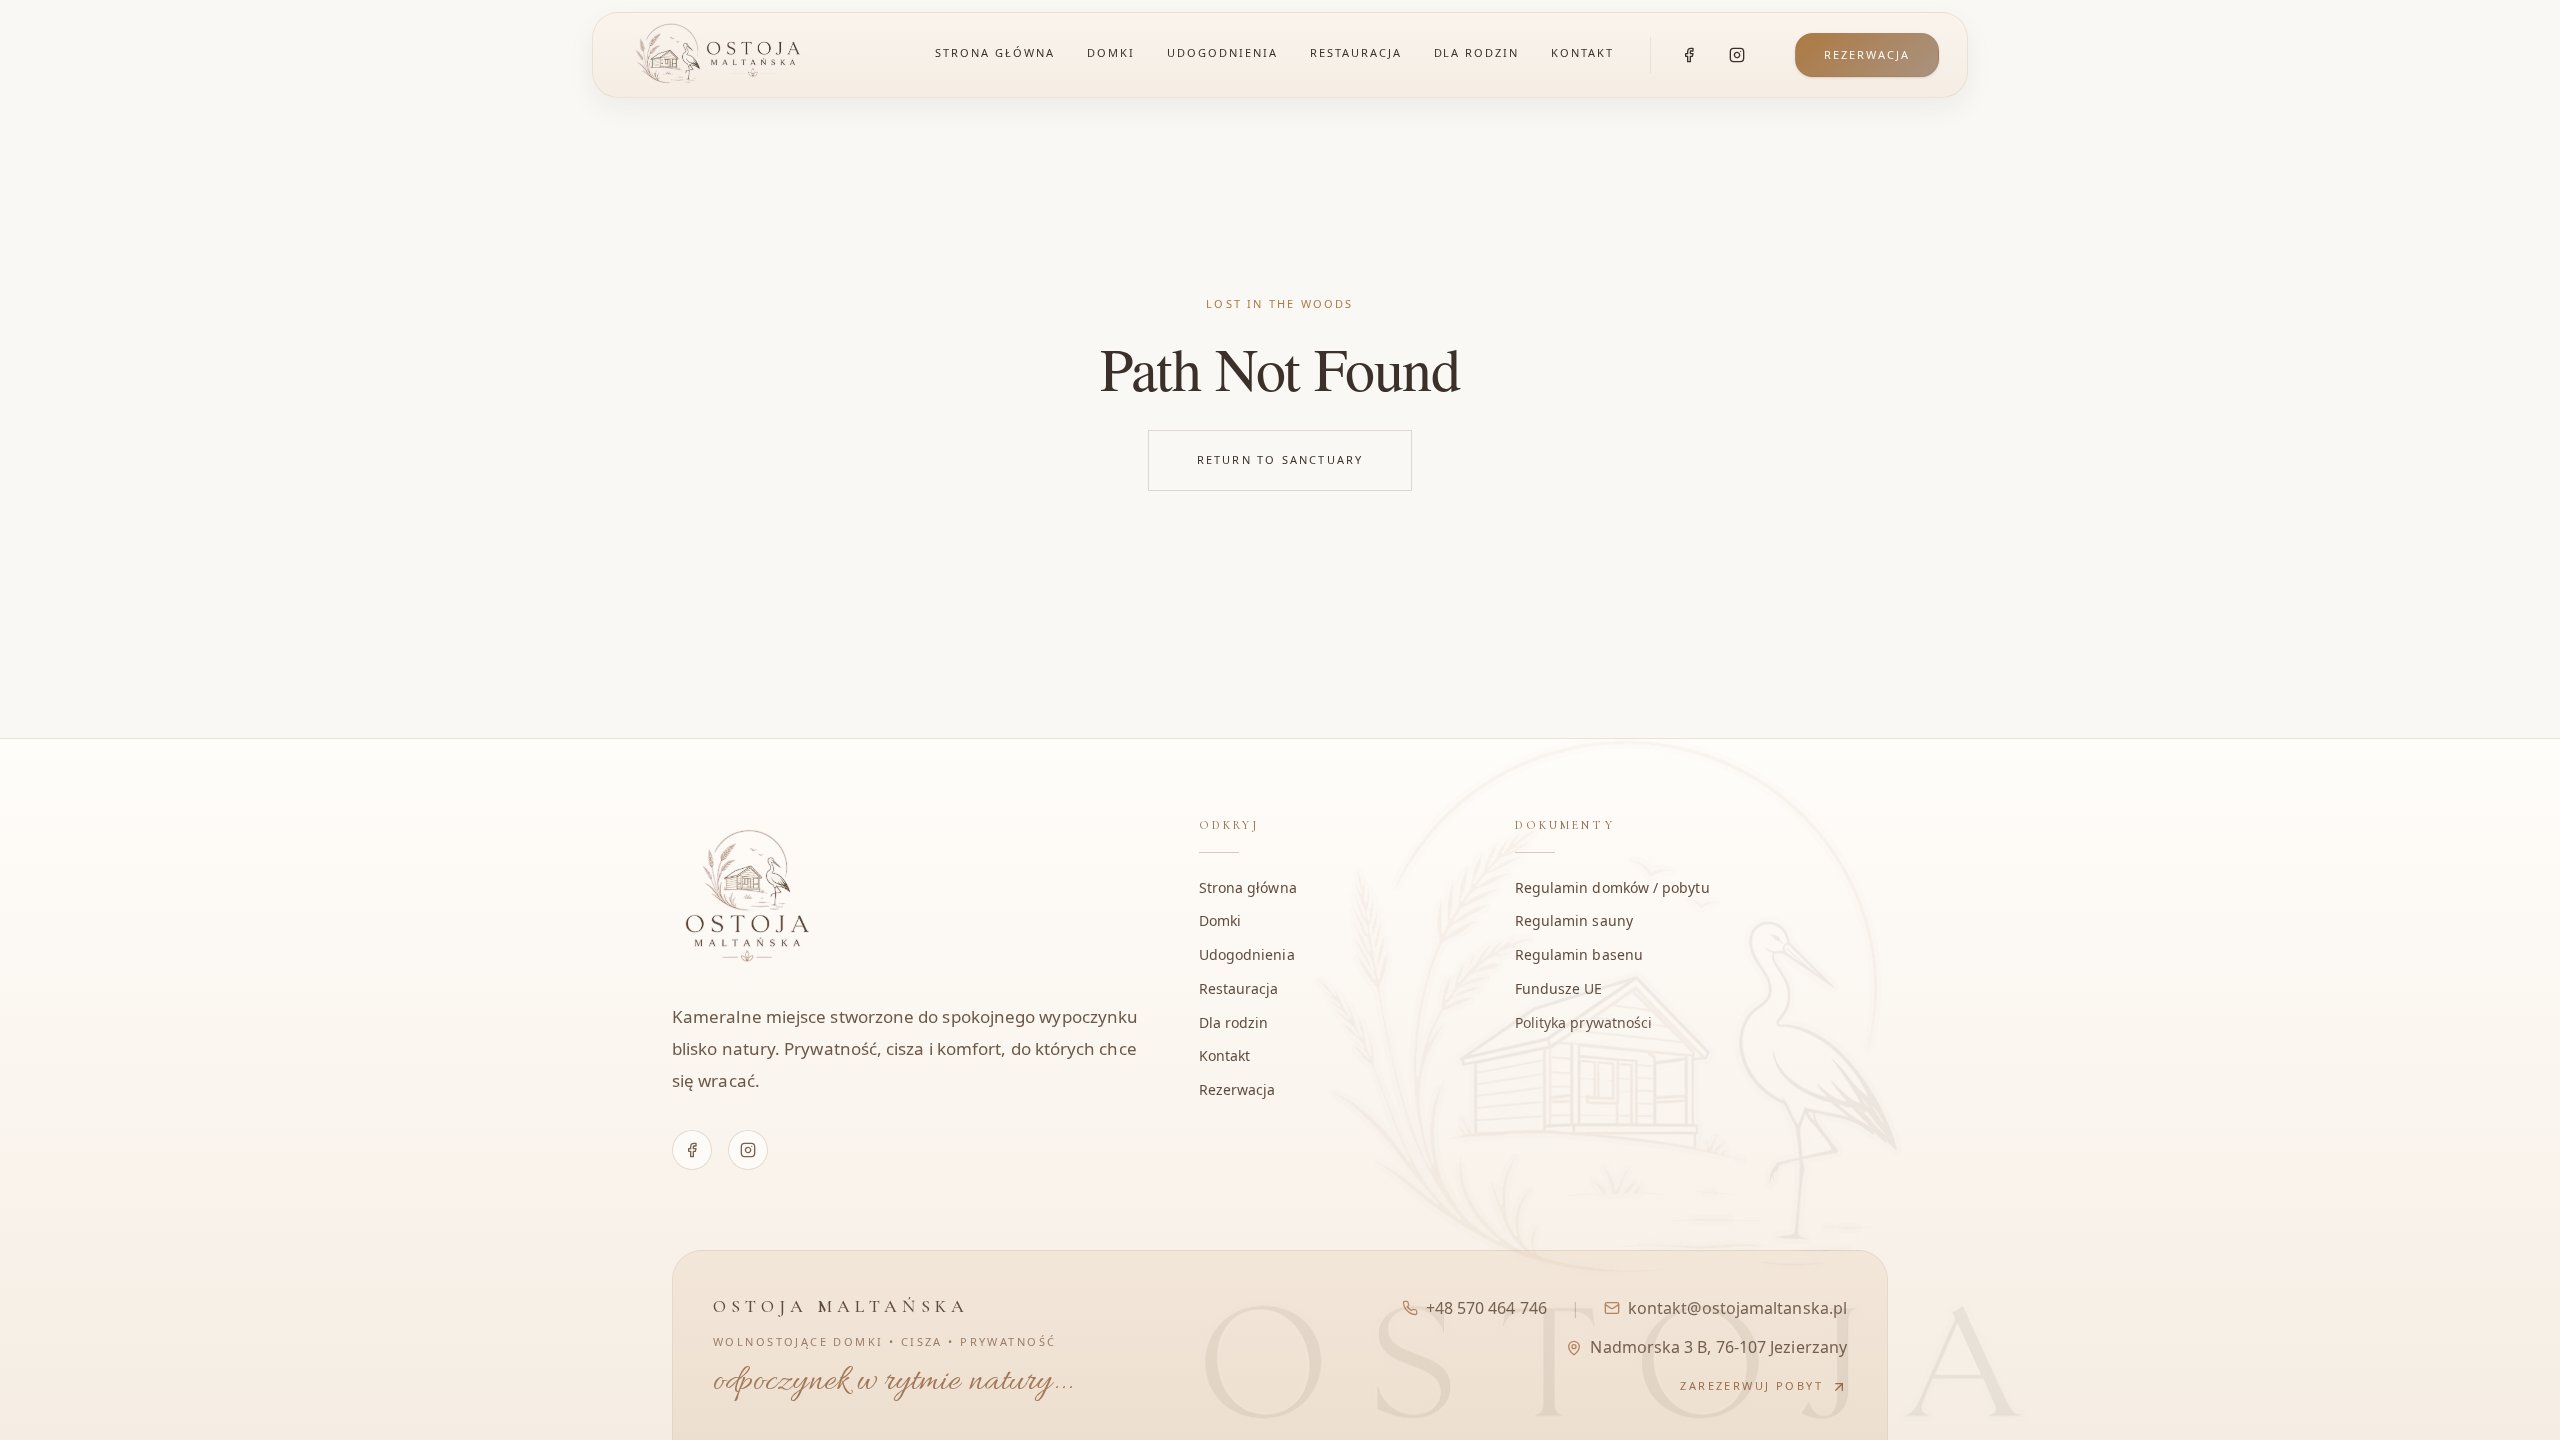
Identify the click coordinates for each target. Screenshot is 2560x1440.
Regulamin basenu (1579, 954)
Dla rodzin (1477, 52)
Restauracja (1356, 52)
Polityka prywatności (1584, 1022)
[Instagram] (1737, 55)
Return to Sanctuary (1280, 459)
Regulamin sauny (1574, 920)
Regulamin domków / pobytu (1612, 887)
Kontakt (1582, 52)
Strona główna (995, 52)
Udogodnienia (1222, 52)
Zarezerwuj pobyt (1751, 1385)
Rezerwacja (1867, 54)
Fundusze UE (1559, 988)
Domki (1111, 52)
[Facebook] (1689, 55)
